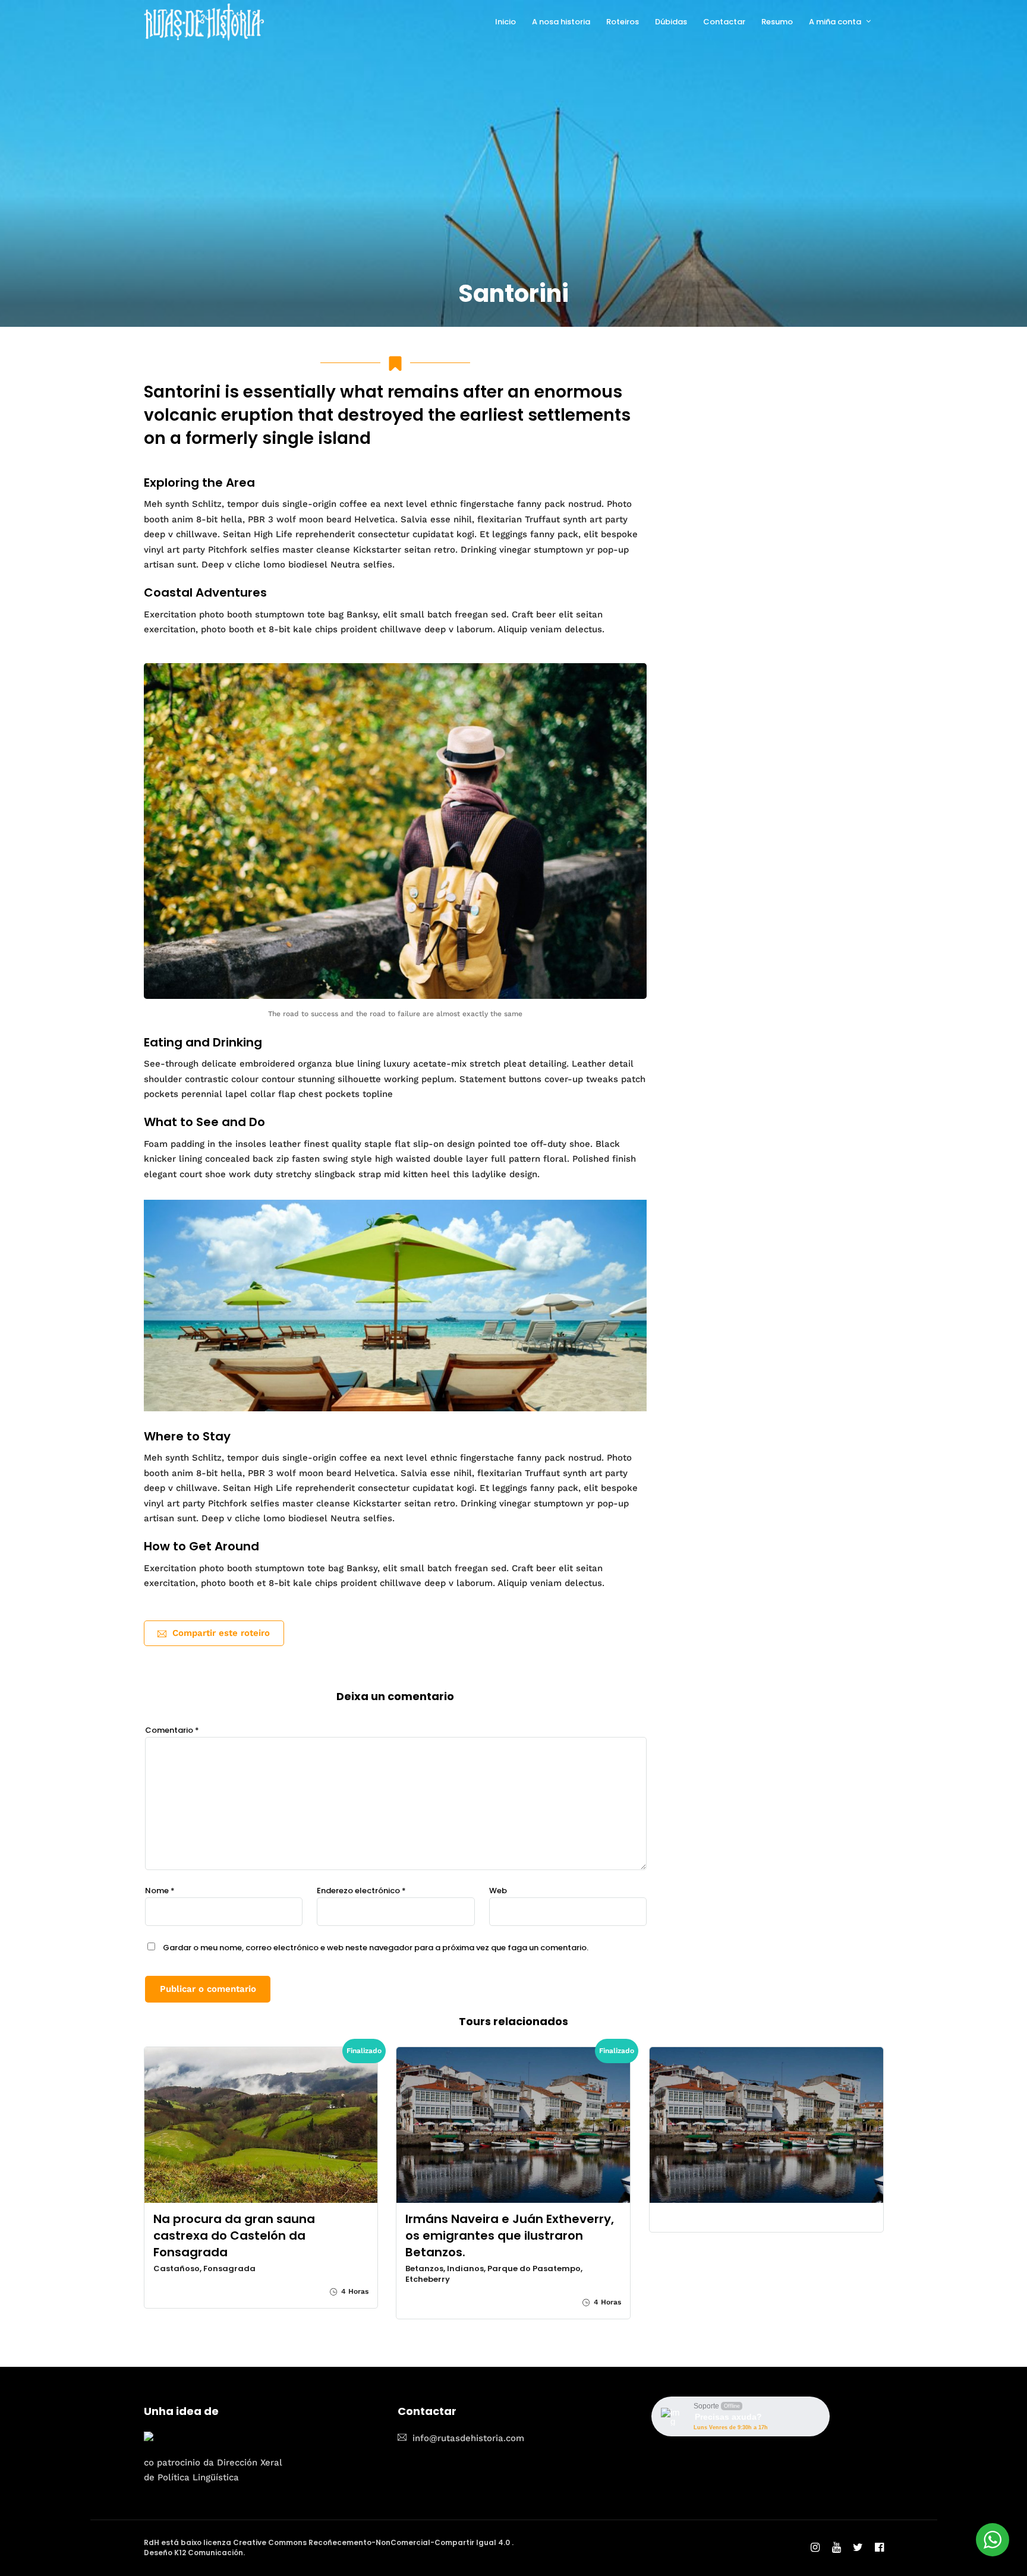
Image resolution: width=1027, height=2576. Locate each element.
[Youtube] (837, 2548)
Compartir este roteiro (221, 1633)
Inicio (505, 22)
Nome (160, 1891)
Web (498, 1891)
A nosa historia (561, 22)
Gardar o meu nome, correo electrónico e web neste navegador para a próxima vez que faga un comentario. (376, 1948)
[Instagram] (815, 2548)
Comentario (172, 1730)
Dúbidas (671, 22)
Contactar (724, 22)
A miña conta (835, 22)
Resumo (777, 22)
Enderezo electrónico (361, 1891)
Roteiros (623, 22)
